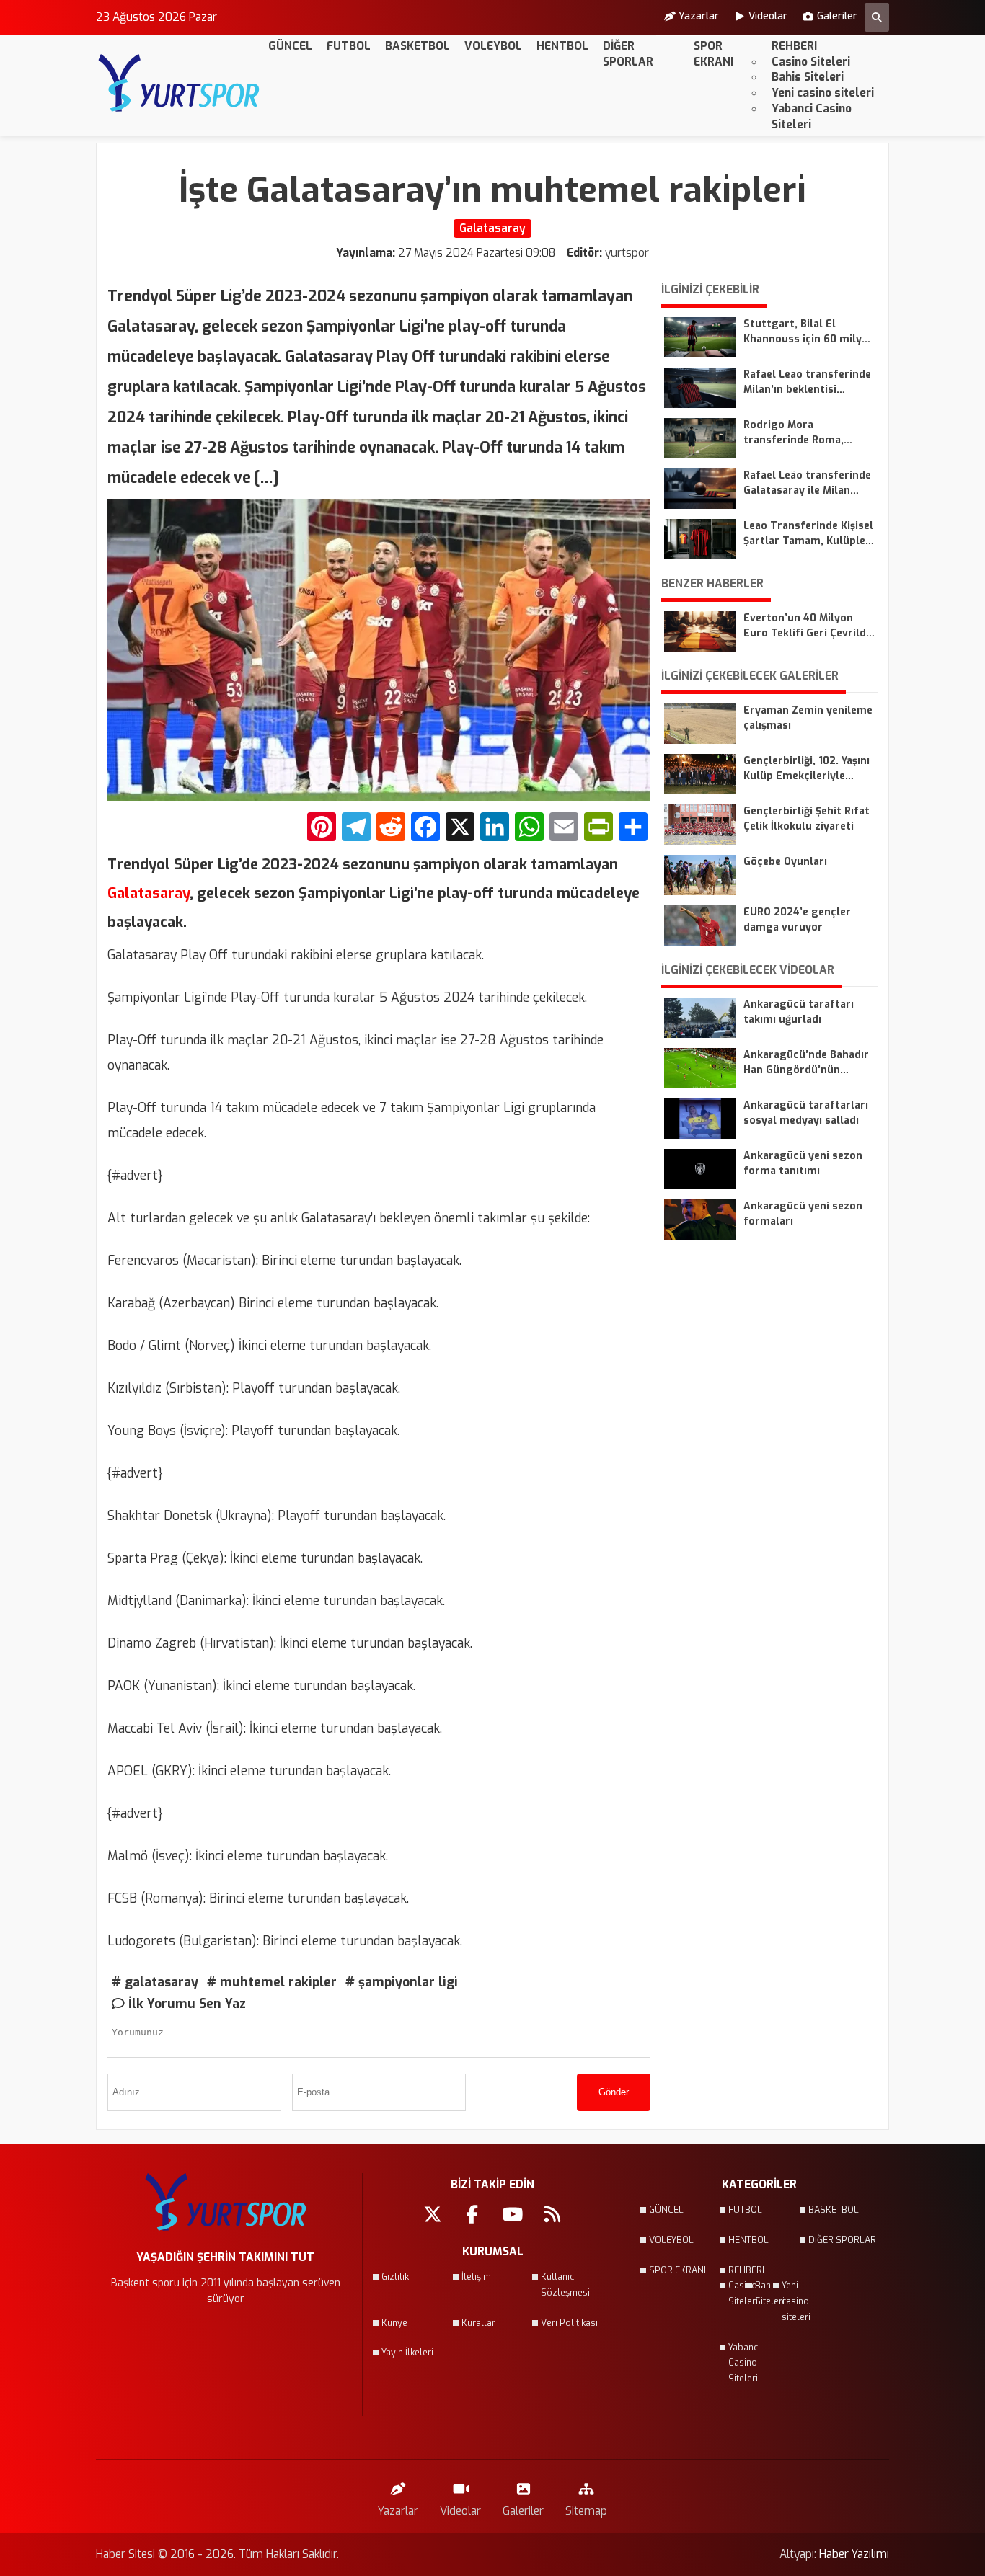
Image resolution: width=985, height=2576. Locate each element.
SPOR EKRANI (714, 54)
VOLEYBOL (493, 46)
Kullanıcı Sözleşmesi (565, 2285)
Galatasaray (149, 893)
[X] (460, 829)
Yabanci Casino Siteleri (812, 116)
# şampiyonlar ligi (402, 1982)
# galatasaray (155, 1982)
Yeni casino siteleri (823, 93)
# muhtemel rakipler (272, 1982)
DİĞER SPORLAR (628, 54)
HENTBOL (562, 46)
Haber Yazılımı (854, 2554)
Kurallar (478, 2323)
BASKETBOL (418, 46)
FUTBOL (349, 46)
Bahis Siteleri (808, 77)
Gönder (614, 2092)
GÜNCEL (290, 46)
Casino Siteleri (811, 62)
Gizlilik (395, 2277)
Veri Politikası (569, 2323)
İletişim (476, 2277)
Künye (394, 2323)
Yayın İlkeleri (407, 2353)
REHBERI (794, 46)
